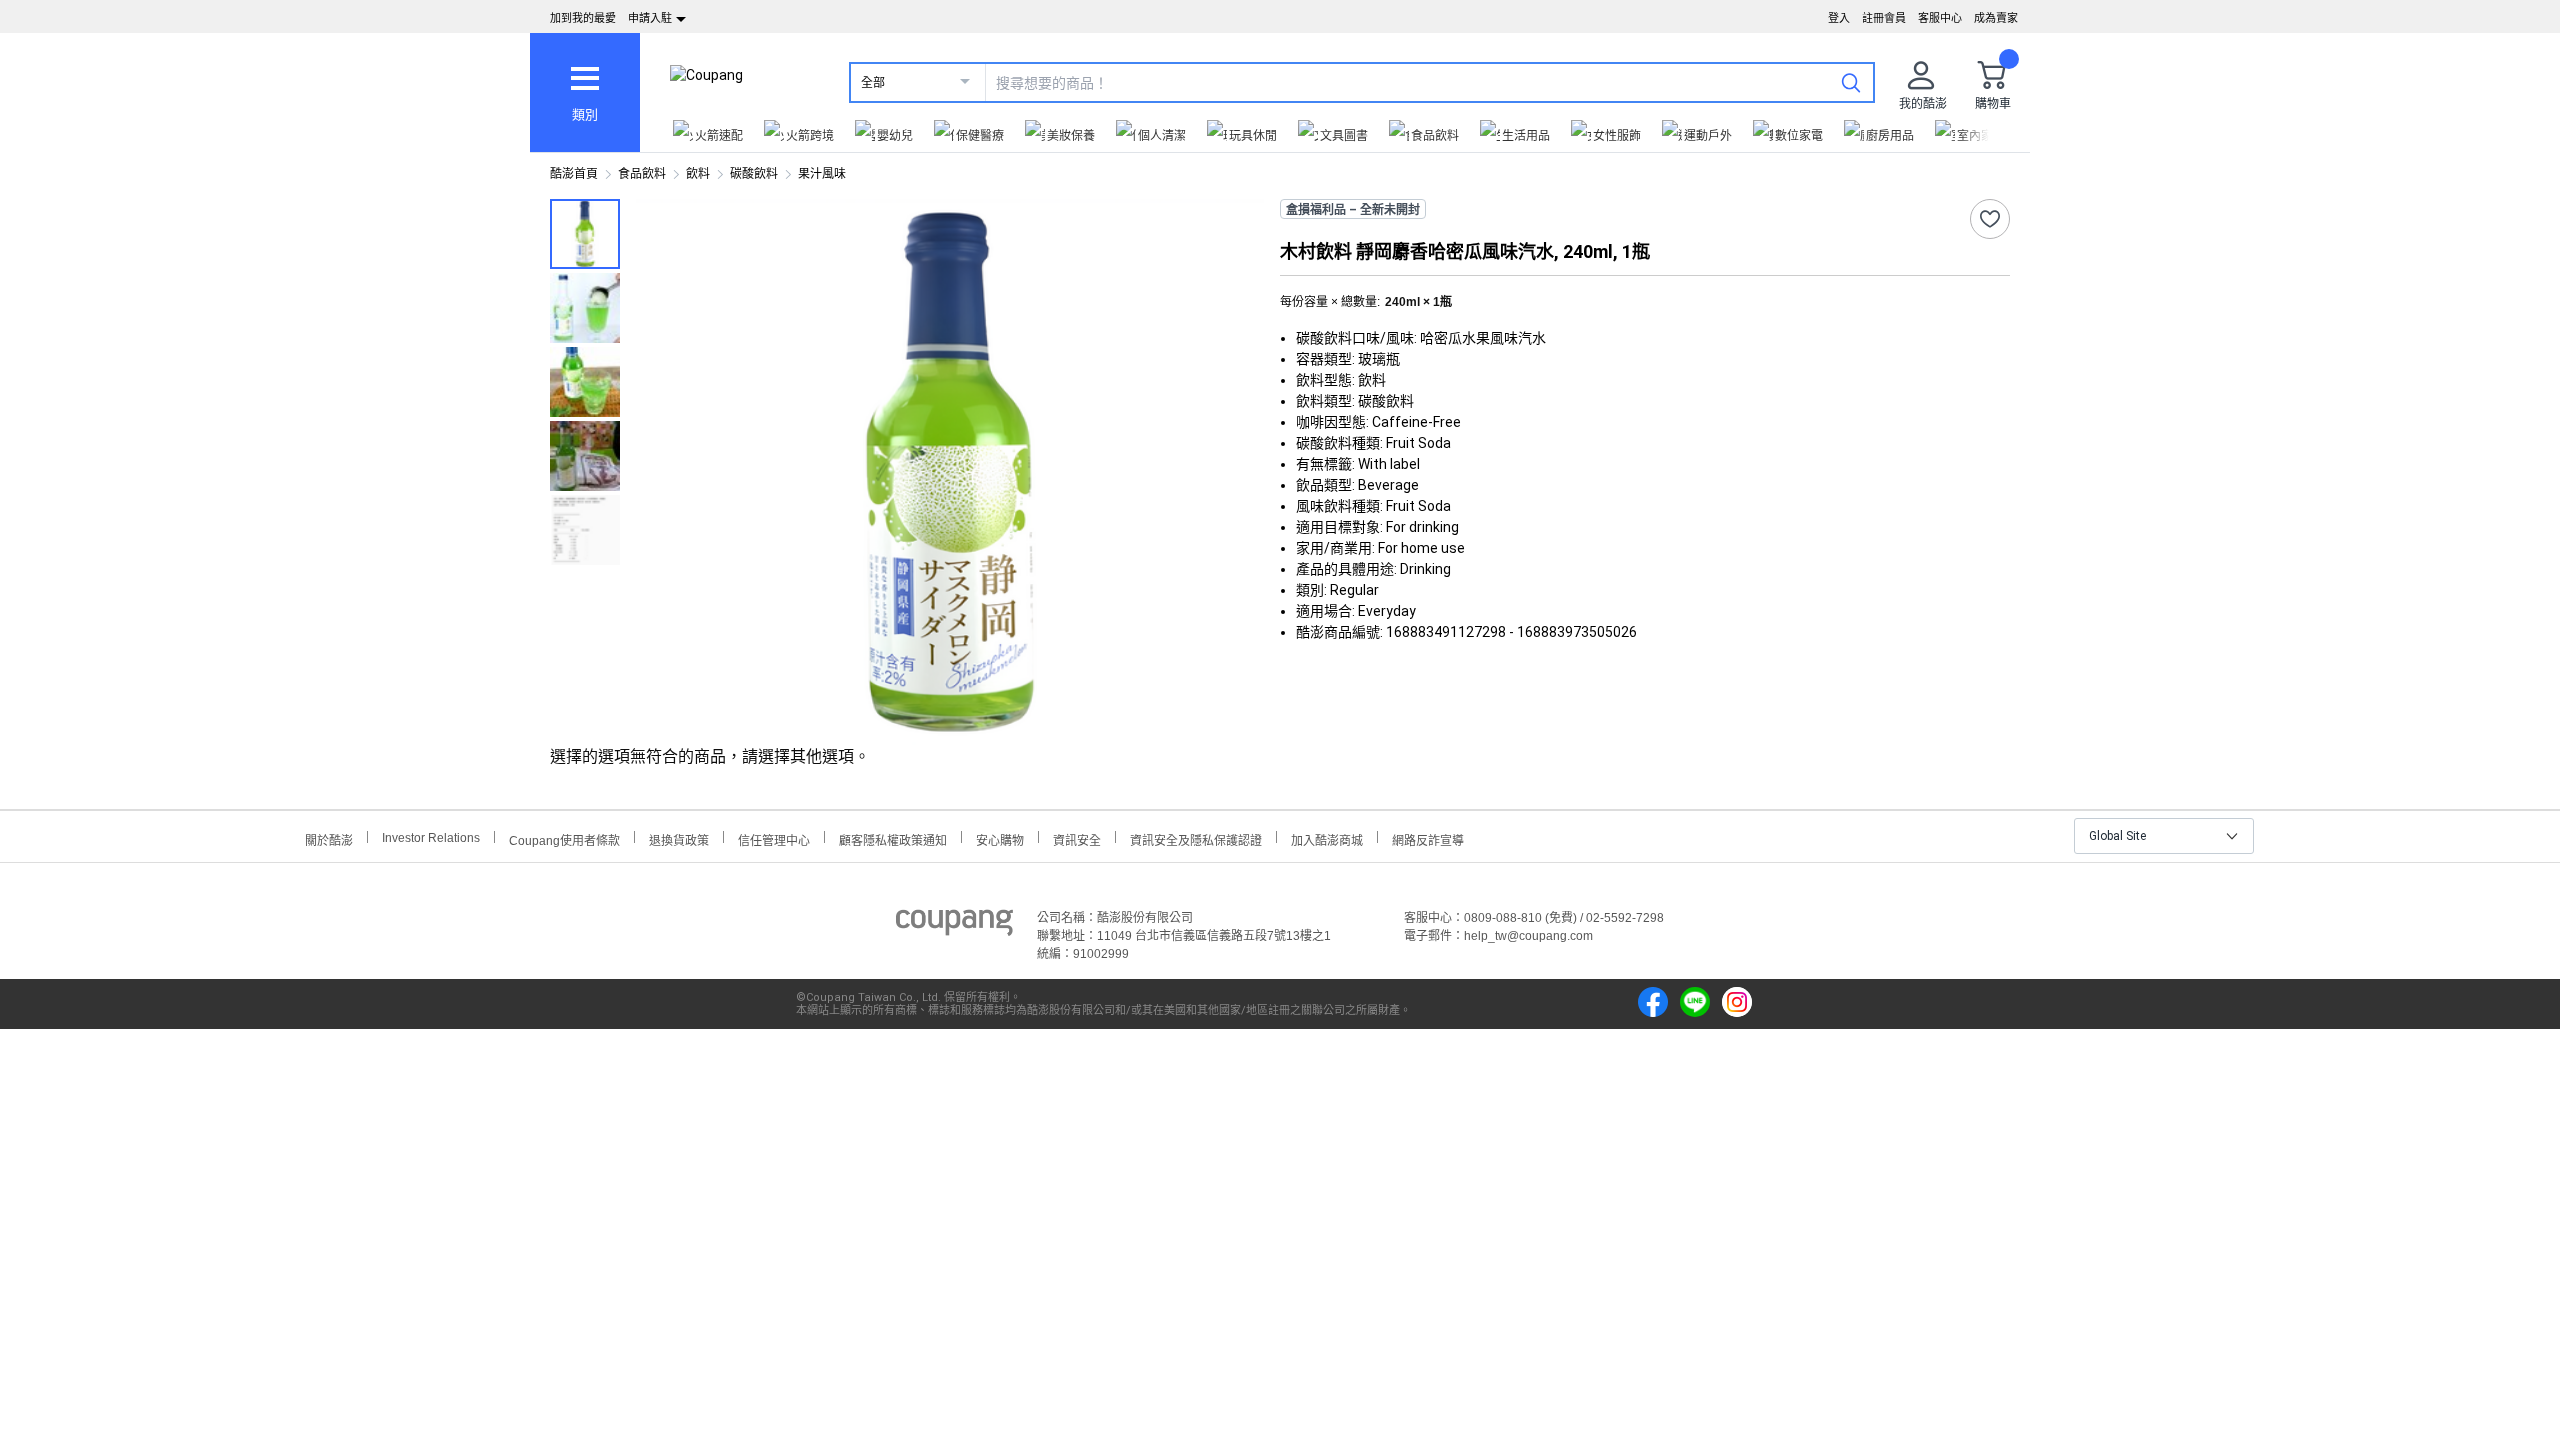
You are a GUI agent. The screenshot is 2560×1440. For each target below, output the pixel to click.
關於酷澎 (329, 838)
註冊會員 (1884, 18)
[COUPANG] (954, 926)
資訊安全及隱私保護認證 (1196, 838)
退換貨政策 (679, 838)
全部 (873, 83)
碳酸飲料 (754, 174)
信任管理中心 (774, 838)
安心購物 (1000, 838)
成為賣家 (1996, 18)
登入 (1839, 18)
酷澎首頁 (574, 174)
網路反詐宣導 (1428, 838)
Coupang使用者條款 (564, 838)
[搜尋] (1851, 82)
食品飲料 (642, 174)
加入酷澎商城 (1327, 838)
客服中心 (1940, 18)
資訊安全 (1077, 838)
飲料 (698, 174)
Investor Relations (431, 837)
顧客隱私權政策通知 (893, 838)
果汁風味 (822, 174)
